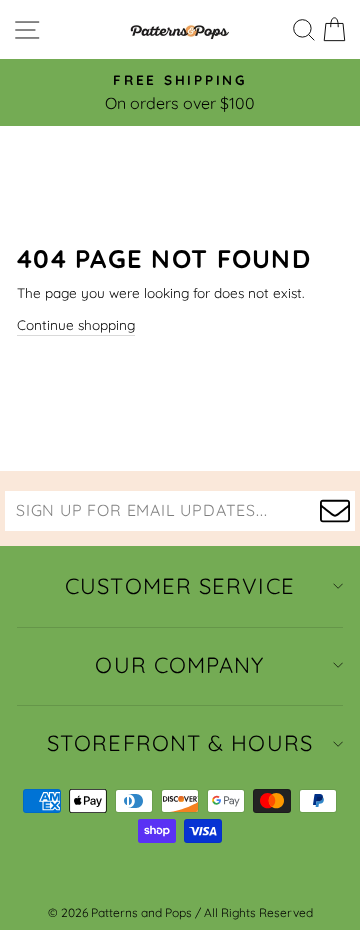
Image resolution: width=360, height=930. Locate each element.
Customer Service (180, 586)
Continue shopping (76, 324)
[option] (180, 92)
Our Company (179, 665)
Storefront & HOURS (180, 743)
